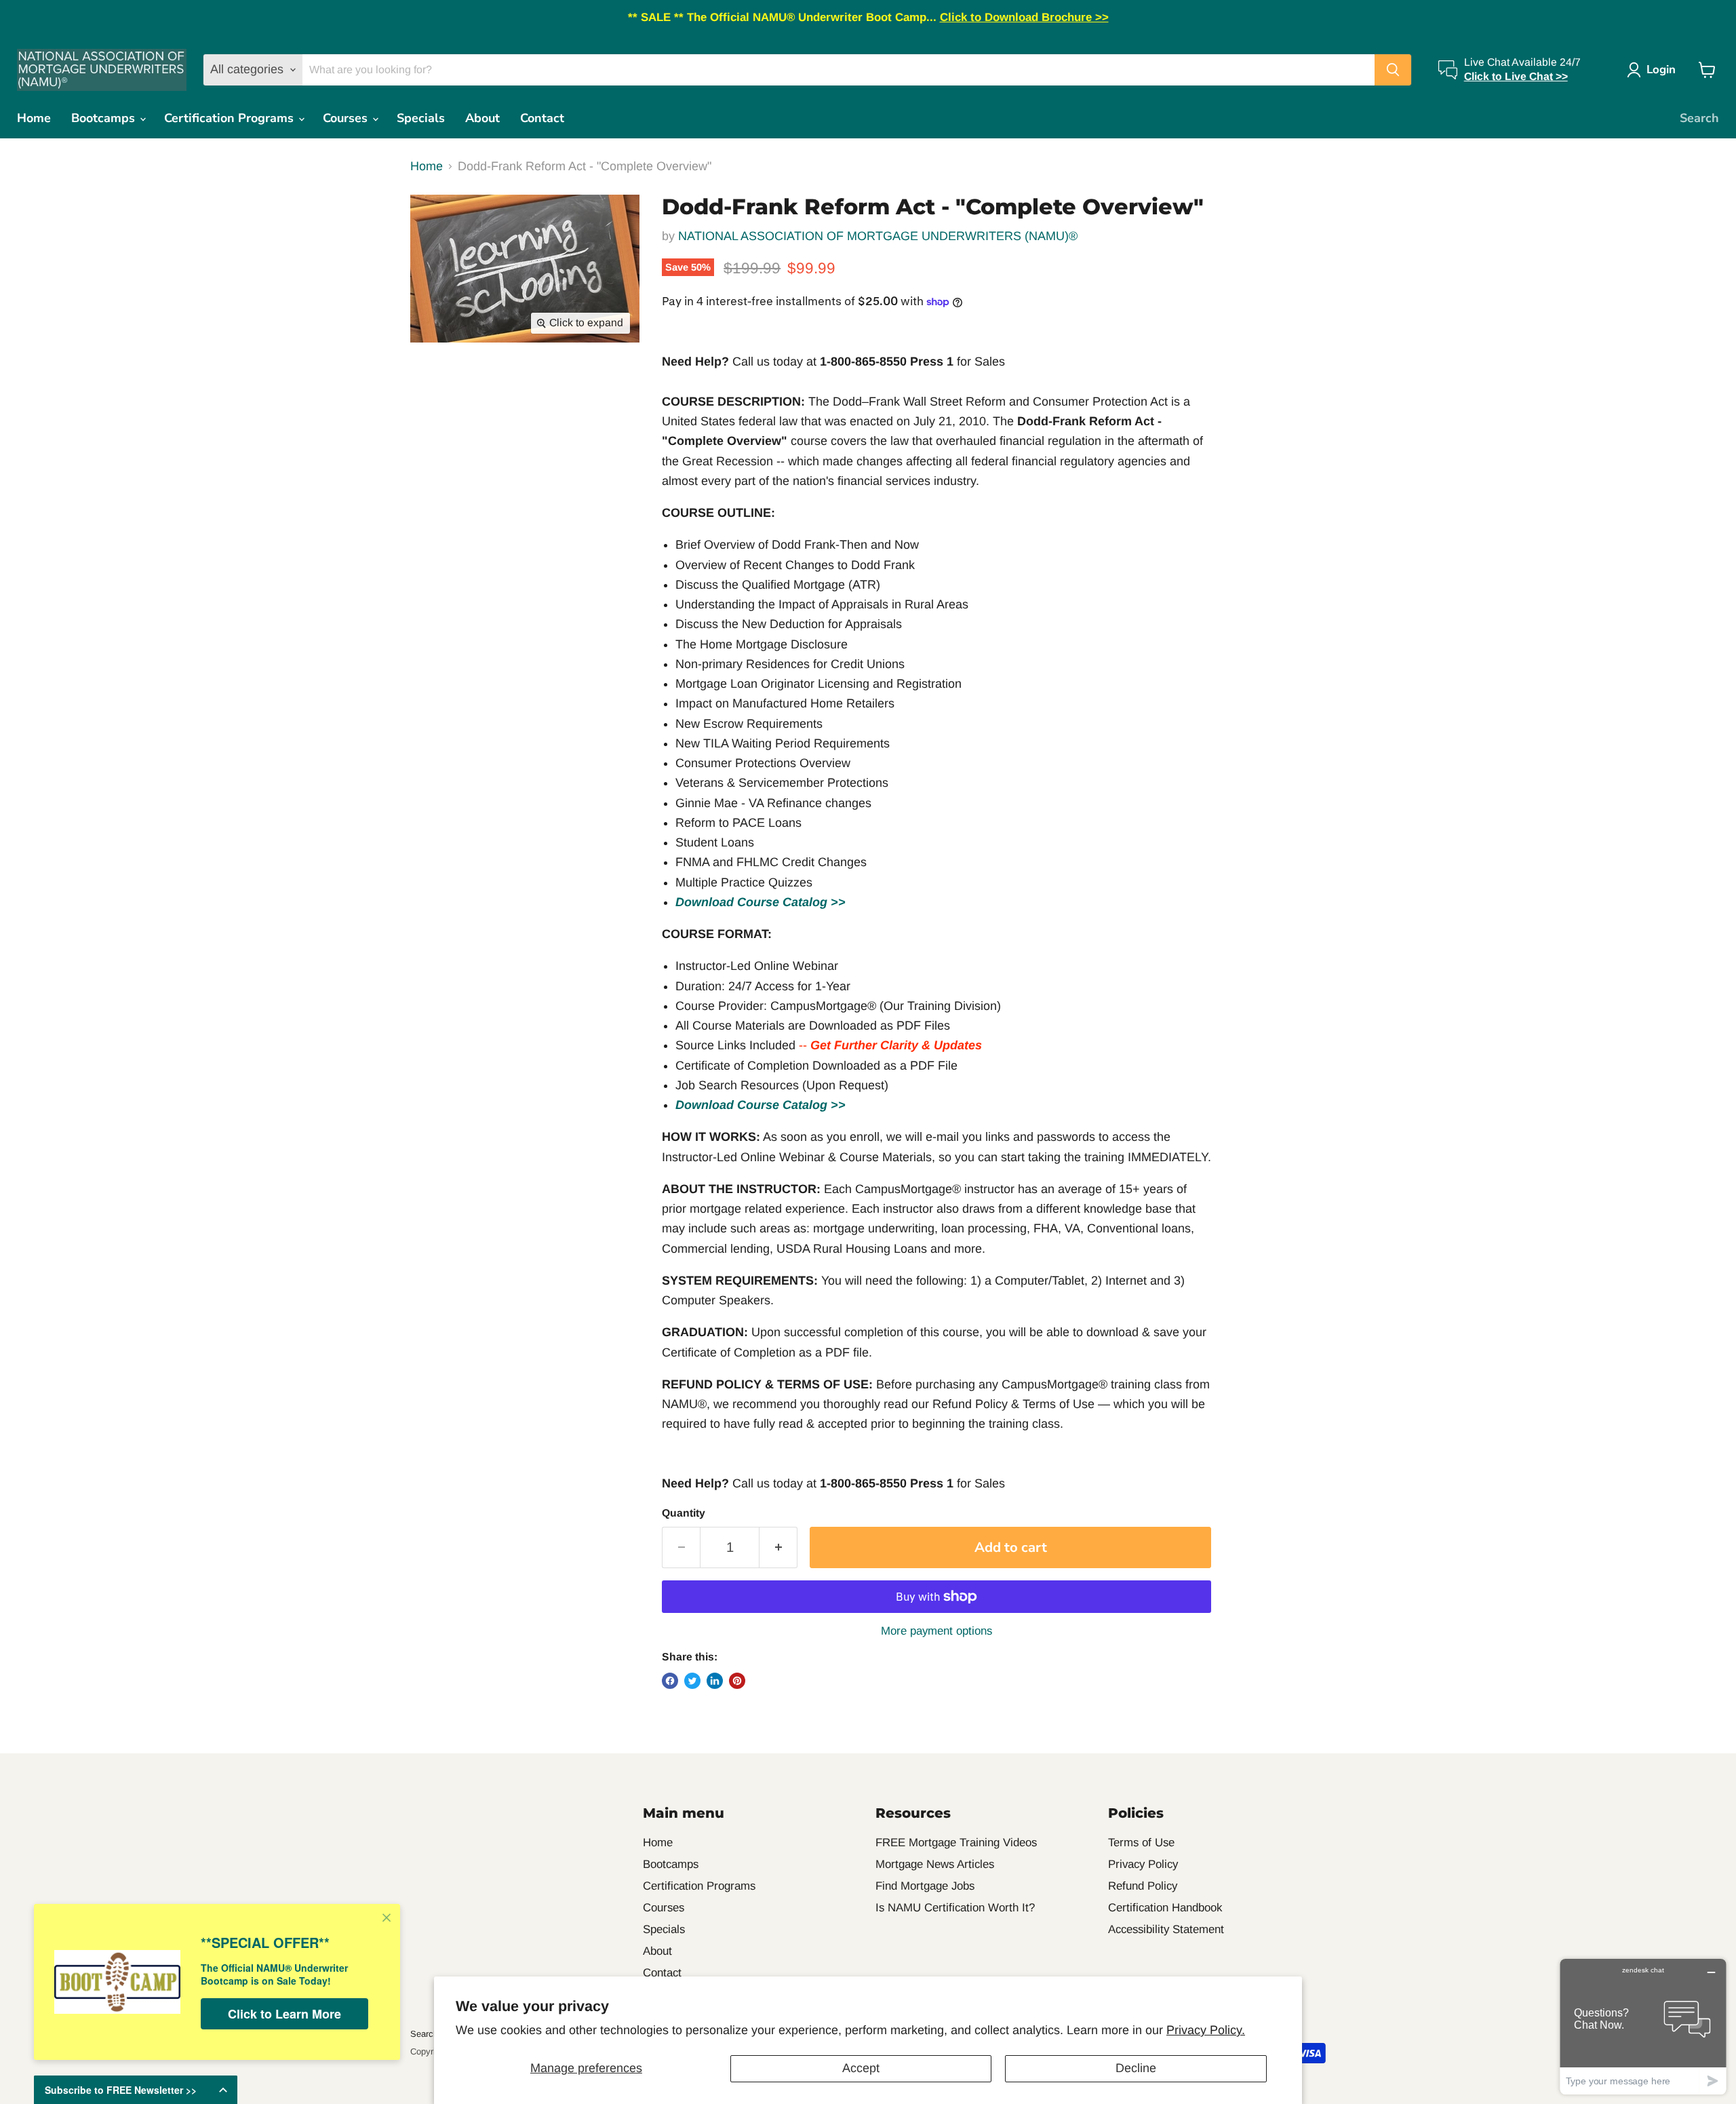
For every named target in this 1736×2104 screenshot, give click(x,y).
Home (34, 118)
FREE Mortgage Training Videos (956, 1843)
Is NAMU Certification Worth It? (955, 1908)
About (482, 118)
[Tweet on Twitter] (692, 1681)
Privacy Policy (1143, 1864)
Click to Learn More (284, 2014)
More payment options (936, 1631)
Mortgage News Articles (935, 1864)
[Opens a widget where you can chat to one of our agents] (1643, 2026)
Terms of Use (1141, 1843)
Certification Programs (231, 118)
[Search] (1393, 70)
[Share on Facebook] (670, 1681)
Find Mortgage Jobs (925, 1886)
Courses (347, 118)
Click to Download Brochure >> (1024, 17)
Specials (421, 118)
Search (1699, 118)
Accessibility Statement (1166, 1929)
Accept (861, 2068)
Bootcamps (105, 118)
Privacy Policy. (1206, 2030)
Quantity (684, 1513)
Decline (1136, 2068)
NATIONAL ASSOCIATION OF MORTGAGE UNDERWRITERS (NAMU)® (878, 236)
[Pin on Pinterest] (737, 1681)
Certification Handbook (1165, 1908)
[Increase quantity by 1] (778, 1547)
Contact (542, 118)
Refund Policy (1143, 1886)
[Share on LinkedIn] (715, 1681)
